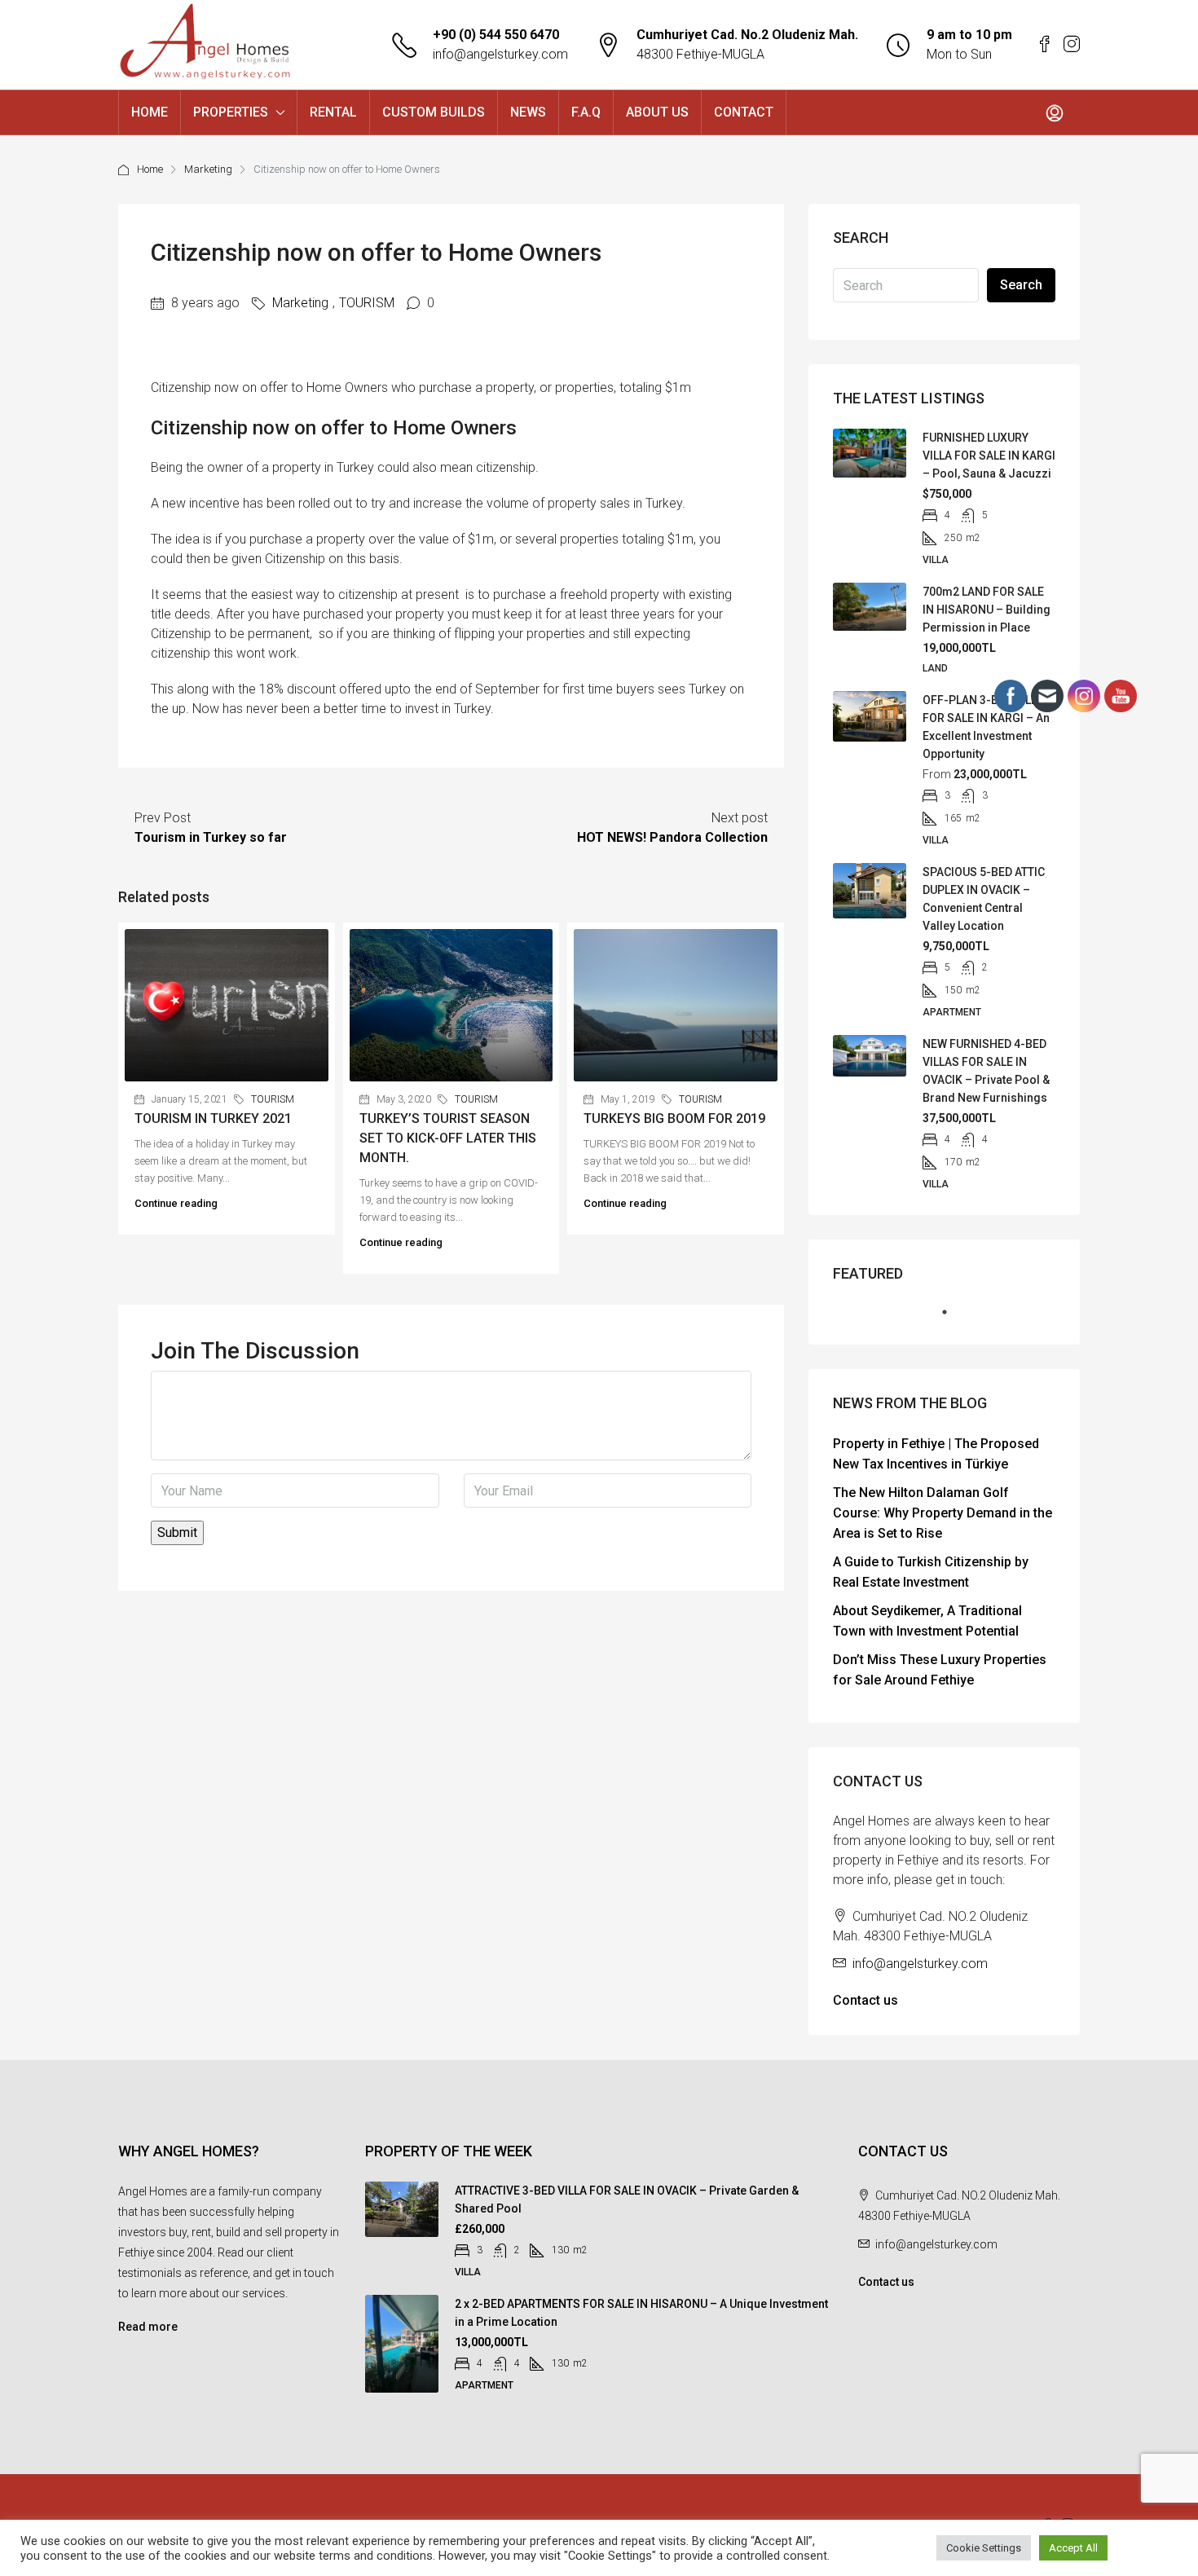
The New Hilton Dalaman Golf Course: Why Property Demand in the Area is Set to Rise (943, 1513)
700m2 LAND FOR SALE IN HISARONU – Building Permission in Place (987, 610)
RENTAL (333, 112)
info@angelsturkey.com (500, 54)
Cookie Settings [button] (984, 2548)
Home (150, 169)
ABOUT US (657, 112)
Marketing (208, 169)
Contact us (865, 2000)
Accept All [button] (1073, 2548)
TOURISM (367, 303)
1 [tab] (953, 1319)
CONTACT (744, 112)
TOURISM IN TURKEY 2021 (213, 1118)
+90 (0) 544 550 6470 (496, 35)
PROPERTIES (231, 112)
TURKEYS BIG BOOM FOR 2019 (674, 1118)
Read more (148, 2327)
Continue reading (176, 1203)
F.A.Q (586, 112)
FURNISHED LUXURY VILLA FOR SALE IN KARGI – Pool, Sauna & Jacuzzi (989, 456)
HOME (150, 112)
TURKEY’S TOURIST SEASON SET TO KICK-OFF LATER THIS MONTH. (448, 1138)
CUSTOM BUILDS (434, 112)
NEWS (528, 112)
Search (1021, 285)
